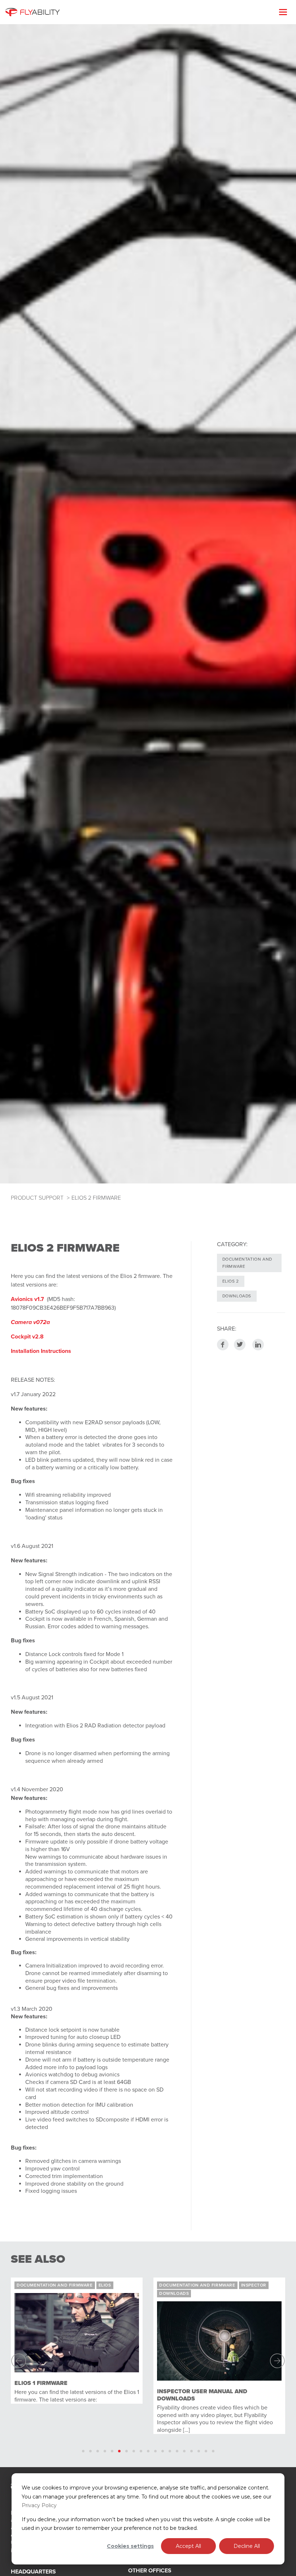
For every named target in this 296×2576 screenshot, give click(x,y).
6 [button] (119, 2451)
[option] (129, 2361)
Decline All (247, 2546)
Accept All (188, 2546)
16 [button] (191, 2451)
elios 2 (231, 1281)
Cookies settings (130, 2546)
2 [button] (90, 2451)
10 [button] (148, 2451)
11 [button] (155, 2451)
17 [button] (199, 2451)
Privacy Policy (39, 2505)
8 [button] (134, 2451)
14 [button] (177, 2451)
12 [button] (163, 2451)
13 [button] (170, 2451)
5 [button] (112, 2451)
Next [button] (275, 2361)
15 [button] (184, 2451)
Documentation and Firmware (247, 1263)
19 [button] (213, 2451)
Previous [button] (21, 2361)
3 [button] (98, 2451)
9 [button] (141, 2451)
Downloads (237, 1296)
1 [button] (83, 2451)
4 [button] (105, 2451)
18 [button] (206, 2451)
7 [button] (127, 2451)
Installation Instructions (41, 1351)
